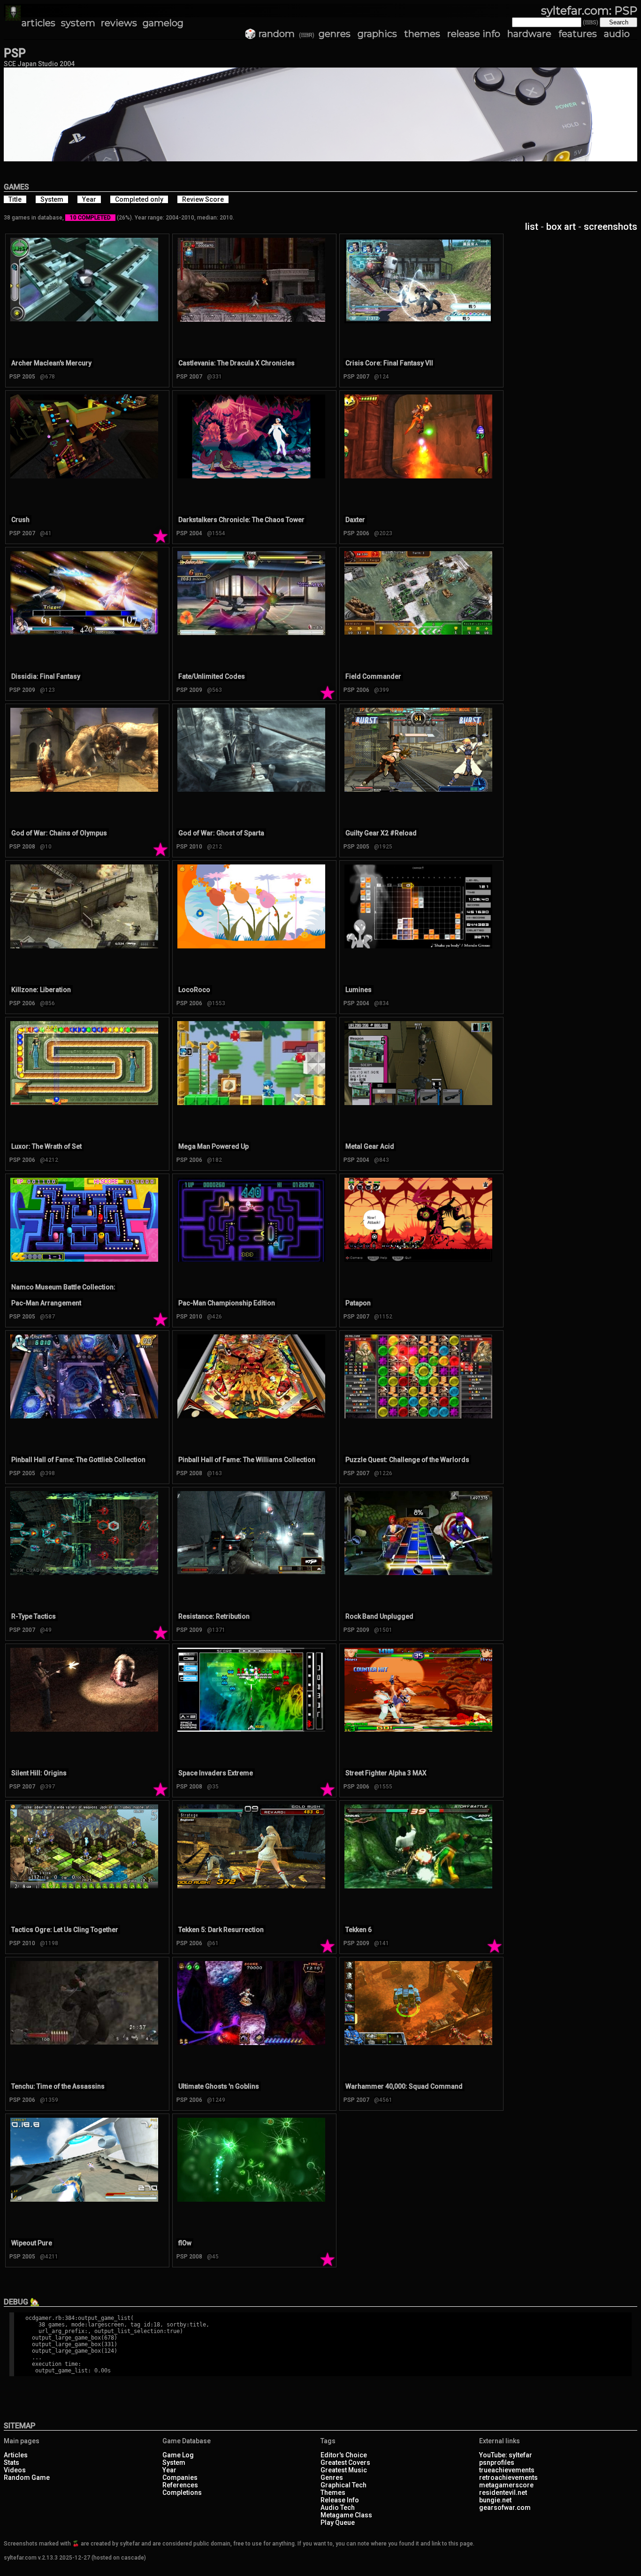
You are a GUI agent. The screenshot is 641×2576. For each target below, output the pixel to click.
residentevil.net (503, 2493)
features (578, 34)
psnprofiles (497, 2462)
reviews (119, 23)
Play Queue (338, 2523)
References (180, 2485)
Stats (11, 2462)
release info (474, 34)
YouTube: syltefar (506, 2455)
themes (422, 34)
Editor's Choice (344, 2455)
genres (335, 34)
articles (38, 23)
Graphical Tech (343, 2485)
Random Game (27, 2478)
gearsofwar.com (505, 2508)
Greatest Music (344, 2470)
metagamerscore (506, 2485)
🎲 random (270, 34)
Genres (332, 2478)
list (532, 227)
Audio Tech (338, 2508)
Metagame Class (346, 2515)
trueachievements (507, 2470)
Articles (16, 2455)
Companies (180, 2478)
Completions (182, 2493)
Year (169, 2470)
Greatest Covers (345, 2462)
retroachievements (508, 2478)
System (174, 2462)
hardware (529, 34)
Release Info (340, 2500)
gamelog (163, 23)
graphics (377, 34)
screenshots (610, 227)
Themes (333, 2493)
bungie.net (495, 2500)
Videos (15, 2470)
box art (561, 227)
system (78, 23)
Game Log (178, 2455)
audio (617, 34)
